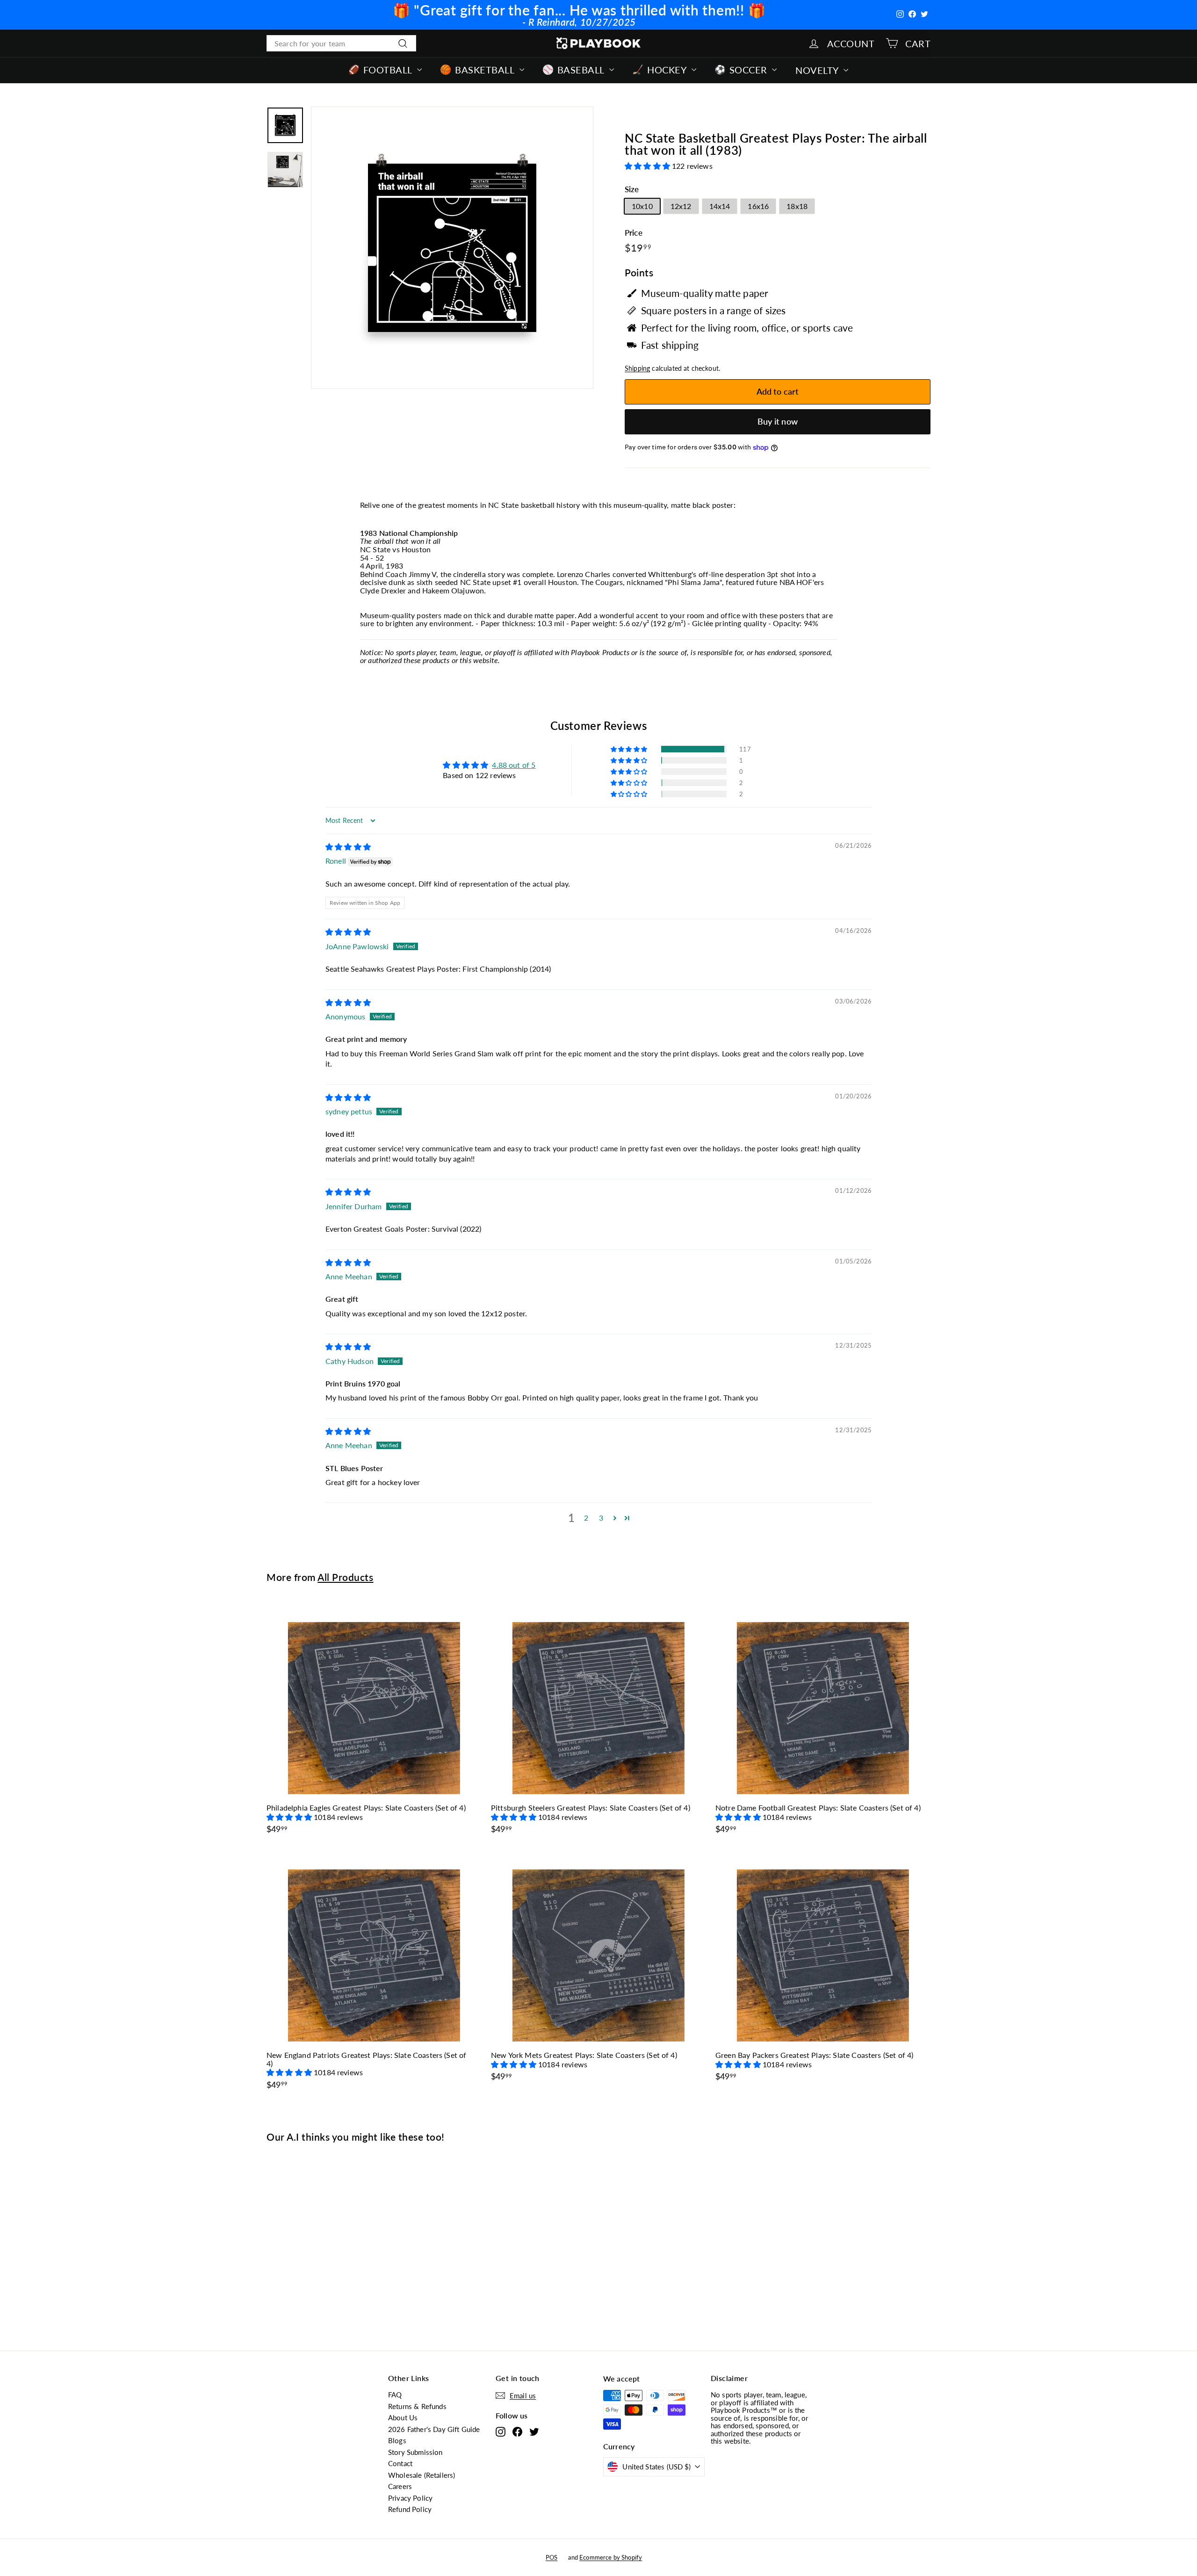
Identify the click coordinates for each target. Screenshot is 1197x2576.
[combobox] (341, 43)
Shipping (637, 368)
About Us (403, 2417)
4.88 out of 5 (514, 765)
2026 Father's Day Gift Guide (434, 2429)
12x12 (681, 206)
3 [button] (601, 1518)
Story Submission (415, 2452)
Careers (400, 2486)
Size (632, 190)
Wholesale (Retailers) (422, 2475)
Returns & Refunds (417, 2406)
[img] (348, 847)
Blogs (397, 2440)
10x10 (642, 206)
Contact (400, 2463)
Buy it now (778, 421)
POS (552, 2557)
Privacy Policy (410, 2498)
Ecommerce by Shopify (611, 2557)
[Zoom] (452, 248)
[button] (648, 166)
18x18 (797, 206)
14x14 (720, 206)
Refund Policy (410, 2509)
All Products (345, 1577)
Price (634, 233)
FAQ (395, 2395)
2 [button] (586, 1518)
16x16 (758, 206)
